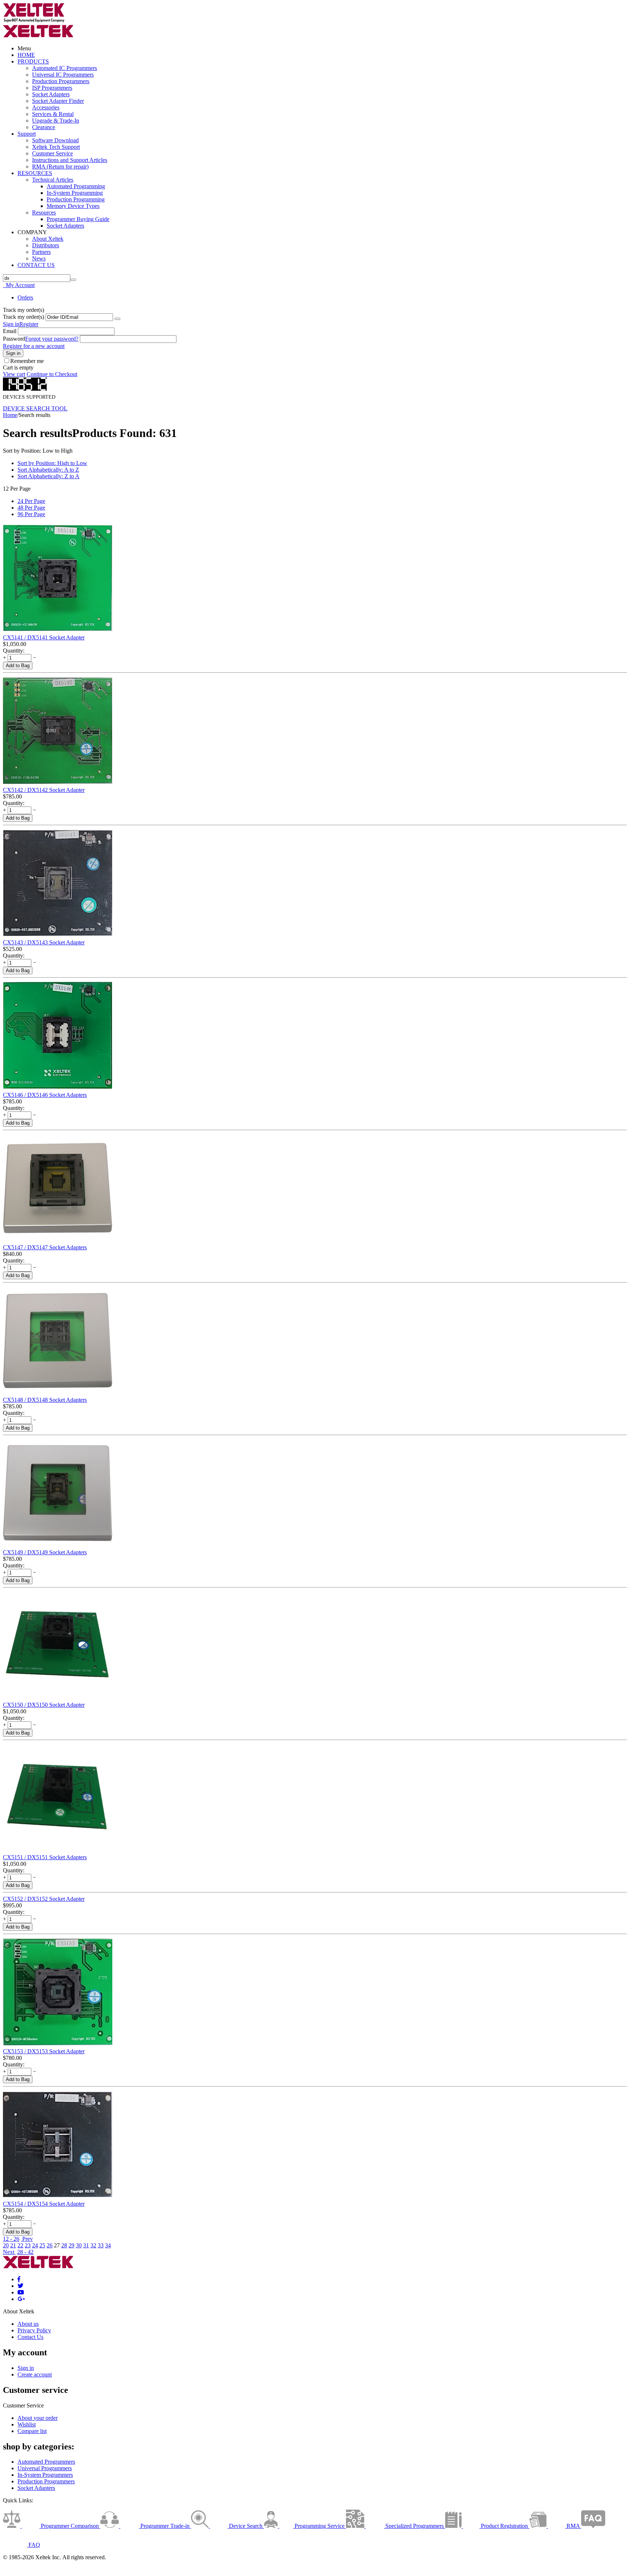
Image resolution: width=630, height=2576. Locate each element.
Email (10, 331)
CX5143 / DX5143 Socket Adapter (44, 942)
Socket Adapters (51, 94)
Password (14, 339)
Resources (44, 212)
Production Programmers (61, 81)
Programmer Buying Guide (78, 219)
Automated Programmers (46, 2462)
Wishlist (27, 2424)
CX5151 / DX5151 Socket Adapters (45, 1857)
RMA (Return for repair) (60, 167)
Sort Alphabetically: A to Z (48, 470)
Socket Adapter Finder (58, 101)
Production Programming (76, 199)
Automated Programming (76, 186)
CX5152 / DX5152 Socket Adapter (44, 1899)
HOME (26, 55)
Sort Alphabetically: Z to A (48, 476)
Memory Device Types (73, 206)
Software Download (55, 140)
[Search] (73, 280)
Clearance (44, 127)
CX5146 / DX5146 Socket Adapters (45, 1095)
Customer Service (52, 153)
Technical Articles (53, 180)
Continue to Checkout (52, 374)
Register (29, 324)
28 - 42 (25, 2252)
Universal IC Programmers (63, 75)
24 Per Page (31, 501)
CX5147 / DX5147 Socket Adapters (45, 1247)
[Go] (117, 319)
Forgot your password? (52, 339)
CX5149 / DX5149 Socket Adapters (45, 1552)
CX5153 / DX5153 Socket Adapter (44, 2051)
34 (108, 2245)
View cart (14, 374)
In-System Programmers (45, 2475)
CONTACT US (36, 265)
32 (93, 2245)
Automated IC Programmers (65, 68)
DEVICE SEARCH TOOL (35, 408)
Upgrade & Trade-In (56, 121)
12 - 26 (11, 2239)
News (39, 258)
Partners (41, 252)
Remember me (27, 361)
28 (64, 2245)
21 (13, 2245)
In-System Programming (75, 193)
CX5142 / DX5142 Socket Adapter (44, 790)
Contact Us (30, 2337)
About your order (38, 2418)
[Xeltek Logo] (34, 21)
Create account (35, 2374)
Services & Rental (53, 114)
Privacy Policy (34, 2330)
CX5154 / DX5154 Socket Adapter (44, 2204)
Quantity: (14, 651)
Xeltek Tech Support (56, 147)
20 (6, 2245)
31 (86, 2245)
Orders (25, 297)
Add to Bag (18, 666)
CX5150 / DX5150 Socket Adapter (44, 1705)
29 (71, 2245)
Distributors (46, 245)
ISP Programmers (52, 88)
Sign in (11, 324)
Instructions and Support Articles (70, 160)
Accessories (46, 107)
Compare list (32, 2431)
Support (27, 134)
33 (101, 2245)
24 (35, 2245)
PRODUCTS (33, 61)
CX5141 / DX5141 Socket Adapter (44, 637)
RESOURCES (35, 173)
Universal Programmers (45, 2468)
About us (28, 2324)
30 (79, 2245)
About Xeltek (48, 239)
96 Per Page (31, 514)
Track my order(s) (24, 317)
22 (20, 2245)
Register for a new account (34, 346)
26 (50, 2245)
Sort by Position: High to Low (52, 463)
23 (28, 2245)
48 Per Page (31, 508)
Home (10, 415)
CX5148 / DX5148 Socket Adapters (45, 1400)
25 (42, 2245)
